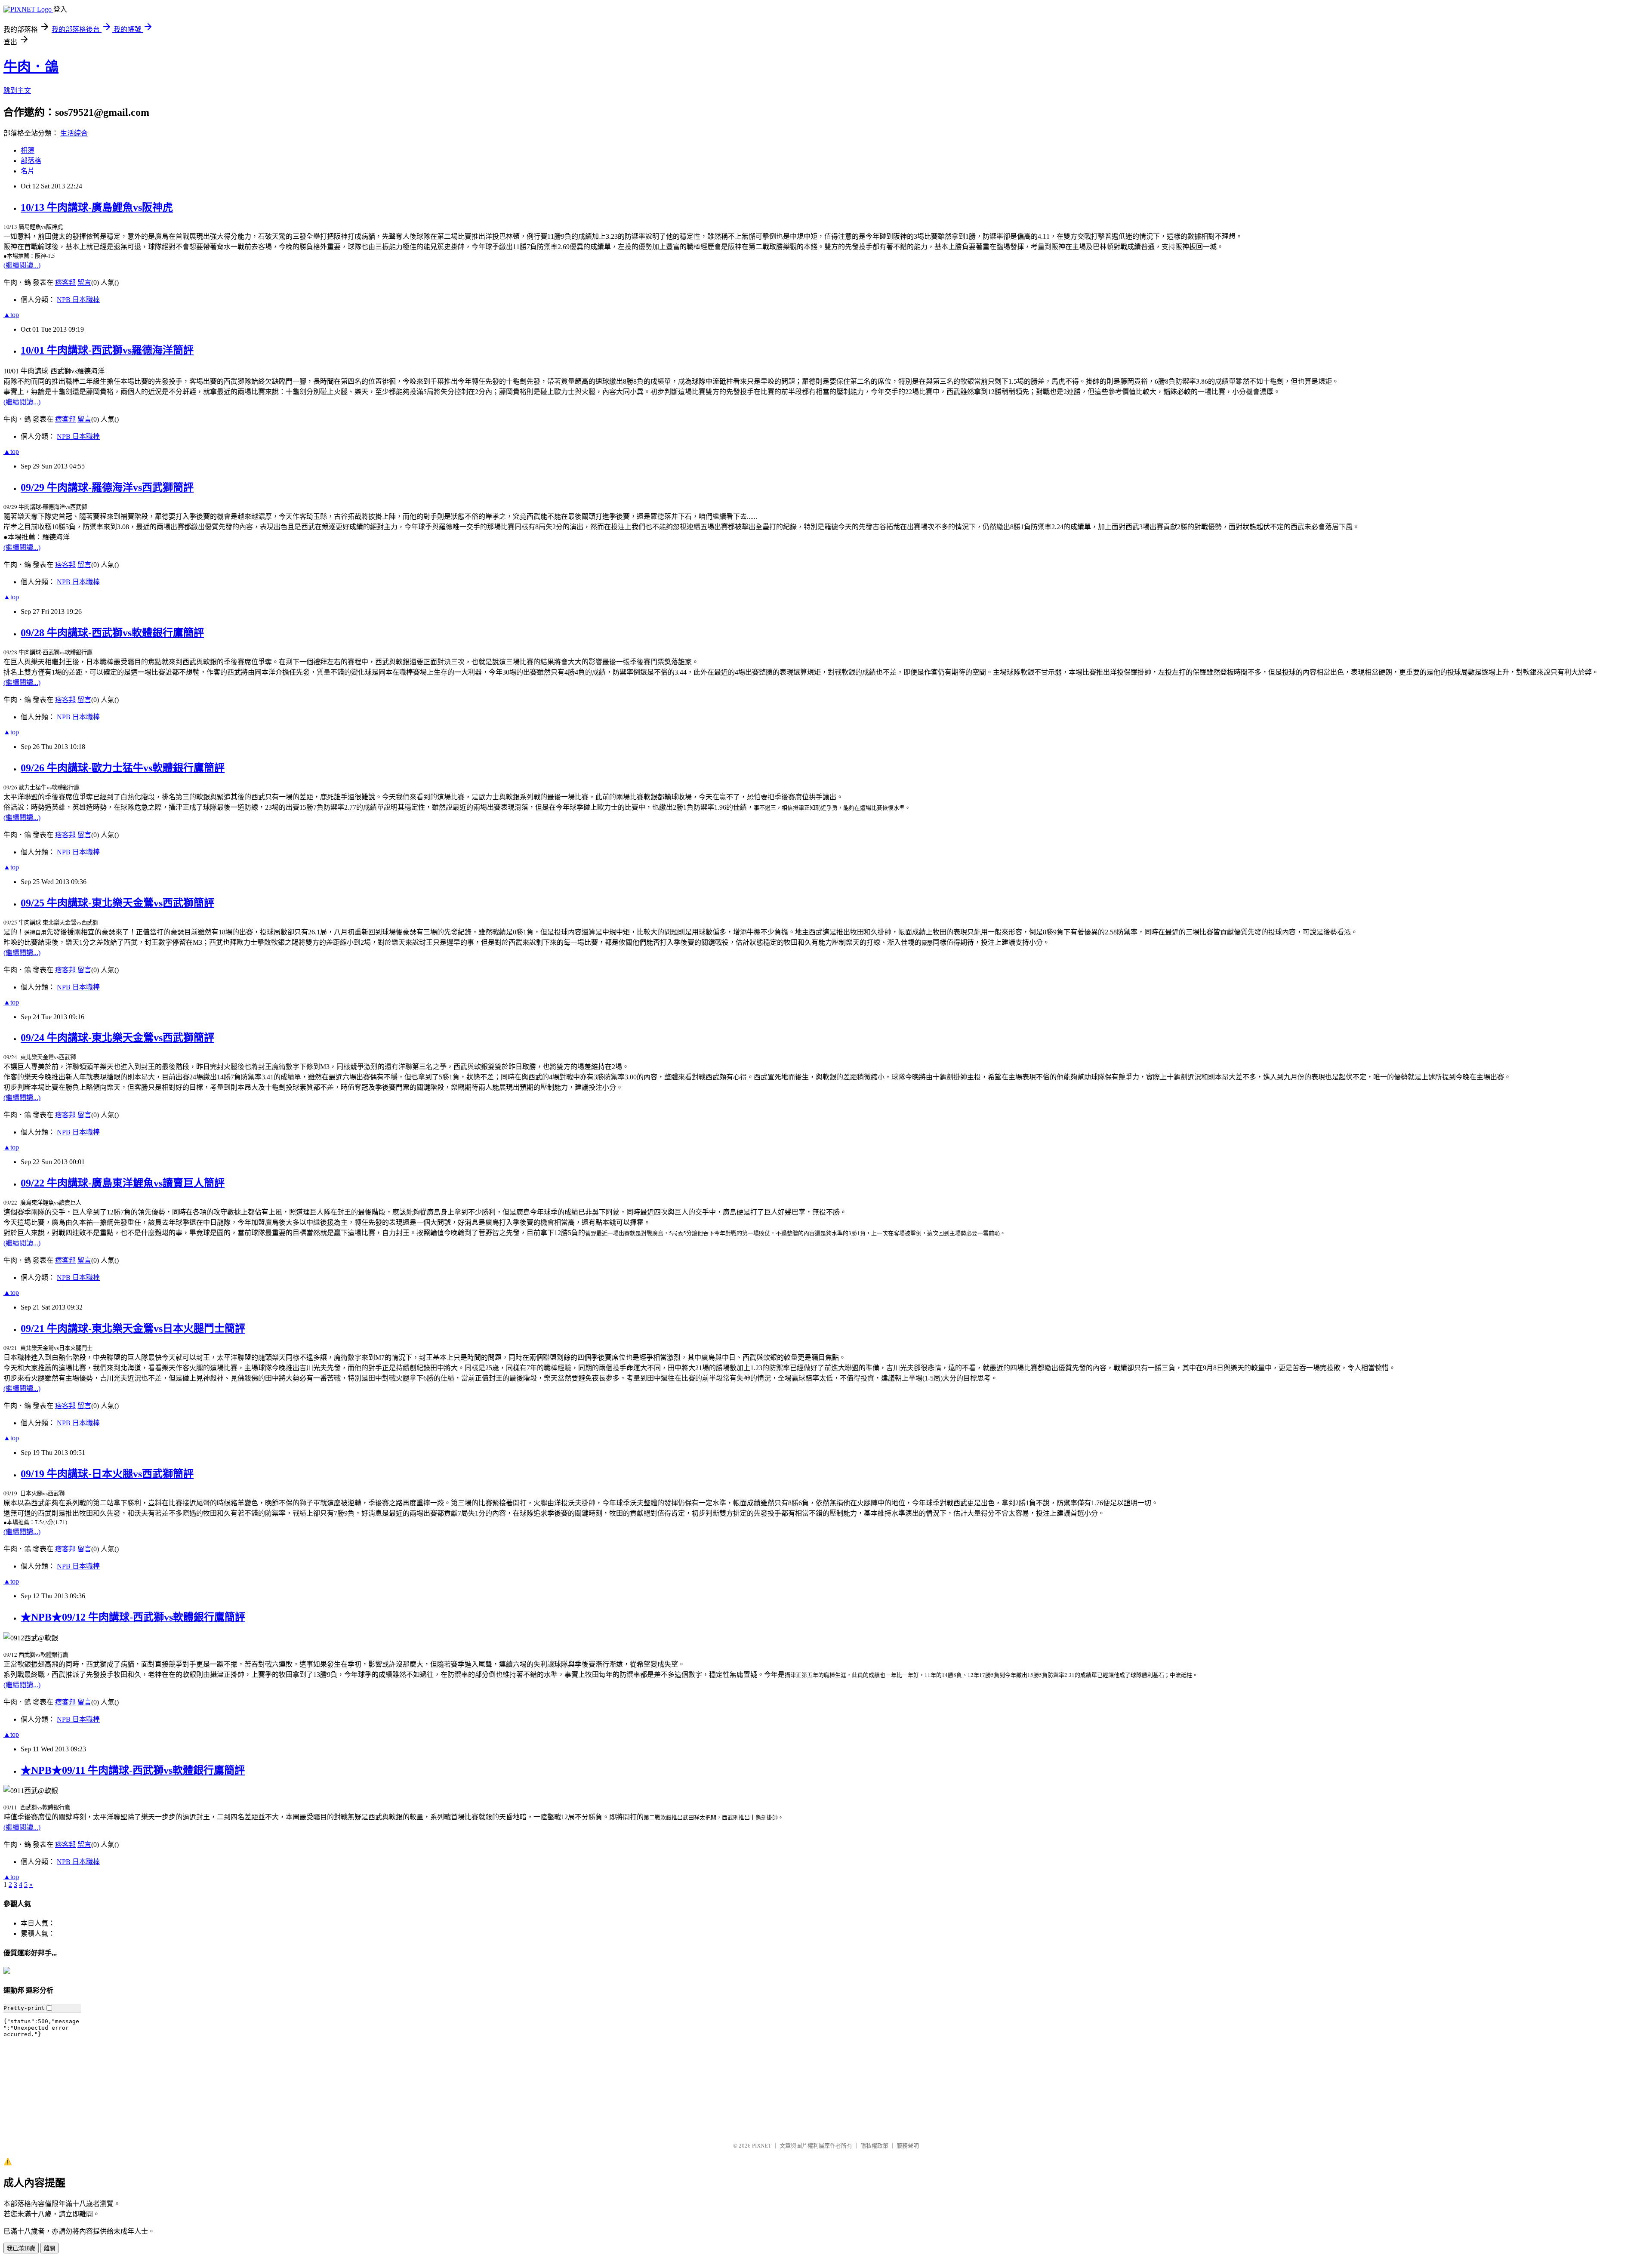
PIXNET (762, 2146)
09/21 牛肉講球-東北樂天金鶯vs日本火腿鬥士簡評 (133, 1328)
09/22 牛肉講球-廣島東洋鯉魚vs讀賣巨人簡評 (123, 1183)
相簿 (28, 150)
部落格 (31, 161)
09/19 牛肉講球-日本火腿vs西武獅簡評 (107, 1474)
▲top (11, 315)
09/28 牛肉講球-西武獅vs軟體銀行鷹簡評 (112, 633)
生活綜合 (74, 133)
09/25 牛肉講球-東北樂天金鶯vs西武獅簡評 (117, 903)
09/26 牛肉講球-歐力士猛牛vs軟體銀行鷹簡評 (123, 768)
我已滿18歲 (21, 2248)
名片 (28, 171)
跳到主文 (17, 91)
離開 (49, 2248)
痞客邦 (65, 282)
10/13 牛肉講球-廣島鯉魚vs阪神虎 (97, 207)
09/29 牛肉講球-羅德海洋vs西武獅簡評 (107, 487)
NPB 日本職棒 (78, 300)
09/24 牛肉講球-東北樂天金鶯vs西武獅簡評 (117, 1038)
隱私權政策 (874, 2146)
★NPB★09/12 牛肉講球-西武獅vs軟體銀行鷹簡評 (133, 1617)
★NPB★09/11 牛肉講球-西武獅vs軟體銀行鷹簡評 (133, 1770)
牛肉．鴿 (31, 67)
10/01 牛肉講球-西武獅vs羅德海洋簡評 (107, 350)
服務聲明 (908, 2146)
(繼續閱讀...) (22, 265)
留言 (84, 282)
